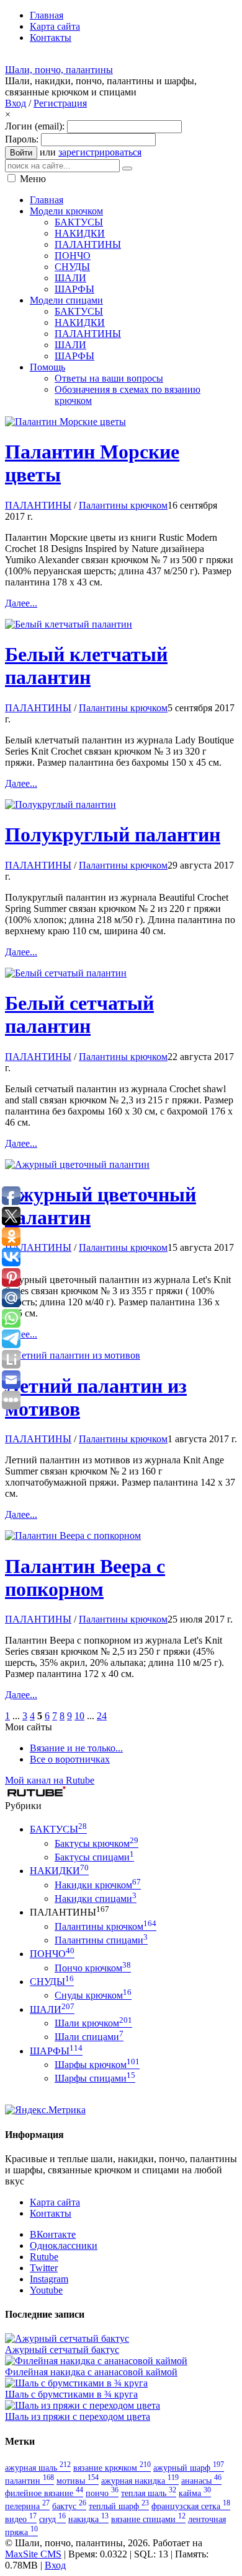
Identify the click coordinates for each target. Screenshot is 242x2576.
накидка (88, 2519)
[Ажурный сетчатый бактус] (67, 2338)
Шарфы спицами (95, 2078)
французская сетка (191, 2506)
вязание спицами (148, 2519)
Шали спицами (89, 2037)
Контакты (51, 2213)
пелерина (27, 2506)
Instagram (49, 2279)
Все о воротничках (70, 1759)
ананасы (201, 2481)
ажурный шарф (189, 2468)
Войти (21, 153)
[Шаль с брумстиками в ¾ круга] (76, 2383)
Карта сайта (55, 2202)
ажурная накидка (140, 2481)
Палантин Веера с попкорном (85, 1578)
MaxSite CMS (33, 2554)
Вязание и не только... (76, 1748)
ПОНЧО (52, 1954)
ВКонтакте (53, 2234)
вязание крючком (112, 2468)
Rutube (44, 2257)
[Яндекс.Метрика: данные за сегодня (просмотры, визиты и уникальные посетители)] (45, 2110)
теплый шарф (119, 2506)
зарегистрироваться (100, 152)
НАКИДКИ (59, 1871)
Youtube (46, 2290)
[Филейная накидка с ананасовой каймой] (96, 2361)
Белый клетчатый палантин (86, 666)
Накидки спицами (96, 1899)
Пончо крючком (93, 1968)
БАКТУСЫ (58, 1829)
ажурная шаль (38, 2468)
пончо (102, 2493)
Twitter (44, 2268)
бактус (69, 2506)
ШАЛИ (52, 2009)
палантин (29, 2481)
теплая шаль (149, 2493)
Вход (16, 103)
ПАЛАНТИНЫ (38, 505)
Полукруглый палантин (113, 835)
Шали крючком (93, 2023)
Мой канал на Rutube (50, 1780)
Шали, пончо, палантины (59, 70)
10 (79, 1716)
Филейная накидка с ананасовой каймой (91, 2372)
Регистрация (60, 103)
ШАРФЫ (56, 2051)
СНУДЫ (52, 1982)
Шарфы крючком (97, 2065)
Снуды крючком (93, 1995)
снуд (52, 2519)
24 (102, 1716)
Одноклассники (64, 2245)
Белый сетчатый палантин (79, 1014)
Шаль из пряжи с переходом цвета (78, 2416)
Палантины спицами (101, 1940)
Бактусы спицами (94, 1857)
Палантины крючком (123, 505)
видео (21, 2519)
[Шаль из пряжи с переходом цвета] (83, 2405)
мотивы (78, 2481)
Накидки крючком (98, 1885)
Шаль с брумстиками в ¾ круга (71, 2394)
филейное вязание (44, 2493)
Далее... (21, 603)
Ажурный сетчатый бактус (62, 2350)
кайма (195, 2493)
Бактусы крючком (96, 1843)
